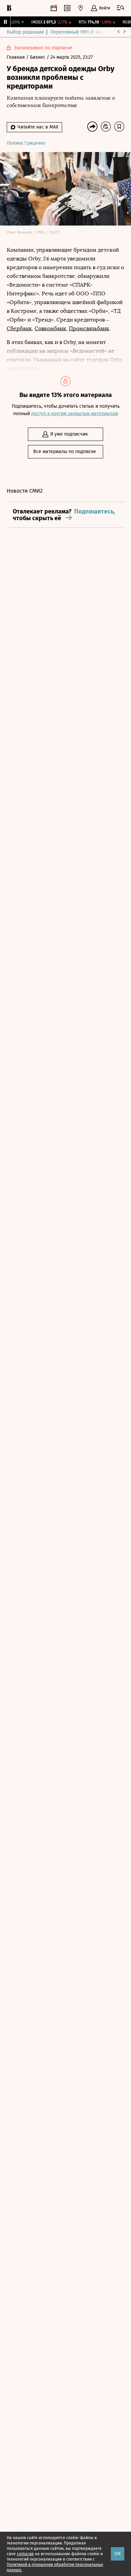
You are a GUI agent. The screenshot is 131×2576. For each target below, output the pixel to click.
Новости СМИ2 (25, 491)
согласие (25, 2554)
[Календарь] (54, 8)
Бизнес (38, 57)
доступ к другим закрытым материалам (75, 414)
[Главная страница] (9, 8)
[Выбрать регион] (81, 8)
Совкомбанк (50, 328)
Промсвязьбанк (89, 328)
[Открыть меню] (121, 8)
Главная (16, 57)
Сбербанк (19, 328)
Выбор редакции (25, 32)
